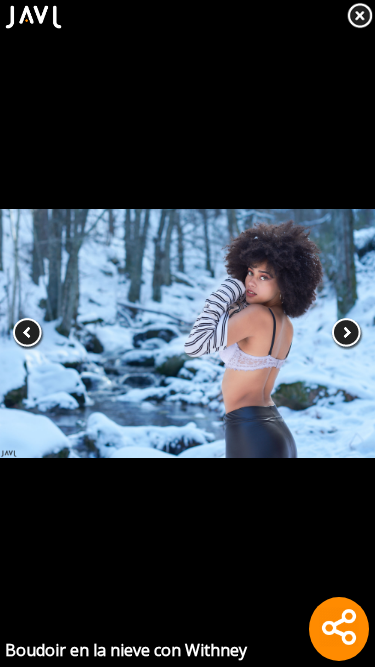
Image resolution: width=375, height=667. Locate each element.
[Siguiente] (337, 333)
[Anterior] (37, 333)
